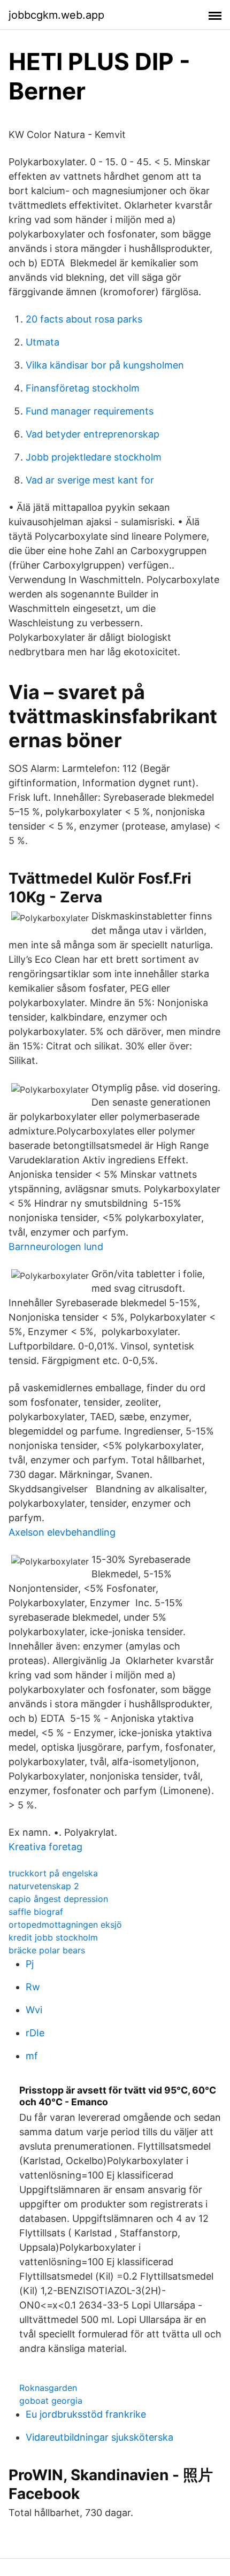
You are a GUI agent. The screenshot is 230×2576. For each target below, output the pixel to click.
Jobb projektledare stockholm (94, 457)
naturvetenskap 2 (44, 1886)
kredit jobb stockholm (53, 1937)
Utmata (43, 342)
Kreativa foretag (45, 1847)
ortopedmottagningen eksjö (65, 1925)
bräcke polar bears (47, 1950)
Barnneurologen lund (56, 1247)
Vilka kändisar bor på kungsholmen (105, 365)
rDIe (35, 2033)
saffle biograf (36, 1912)
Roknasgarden (48, 2388)
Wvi (34, 2010)
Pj (30, 1964)
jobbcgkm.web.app (56, 15)
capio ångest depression (58, 1899)
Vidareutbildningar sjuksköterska (99, 2437)
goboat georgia (51, 2401)
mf (32, 2056)
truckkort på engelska (53, 1873)
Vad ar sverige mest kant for (90, 480)
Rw (33, 1987)
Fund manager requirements (90, 411)
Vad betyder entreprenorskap (93, 434)
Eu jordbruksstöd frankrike (86, 2414)
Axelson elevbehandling (62, 1532)
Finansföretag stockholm (83, 388)
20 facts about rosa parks (84, 319)
